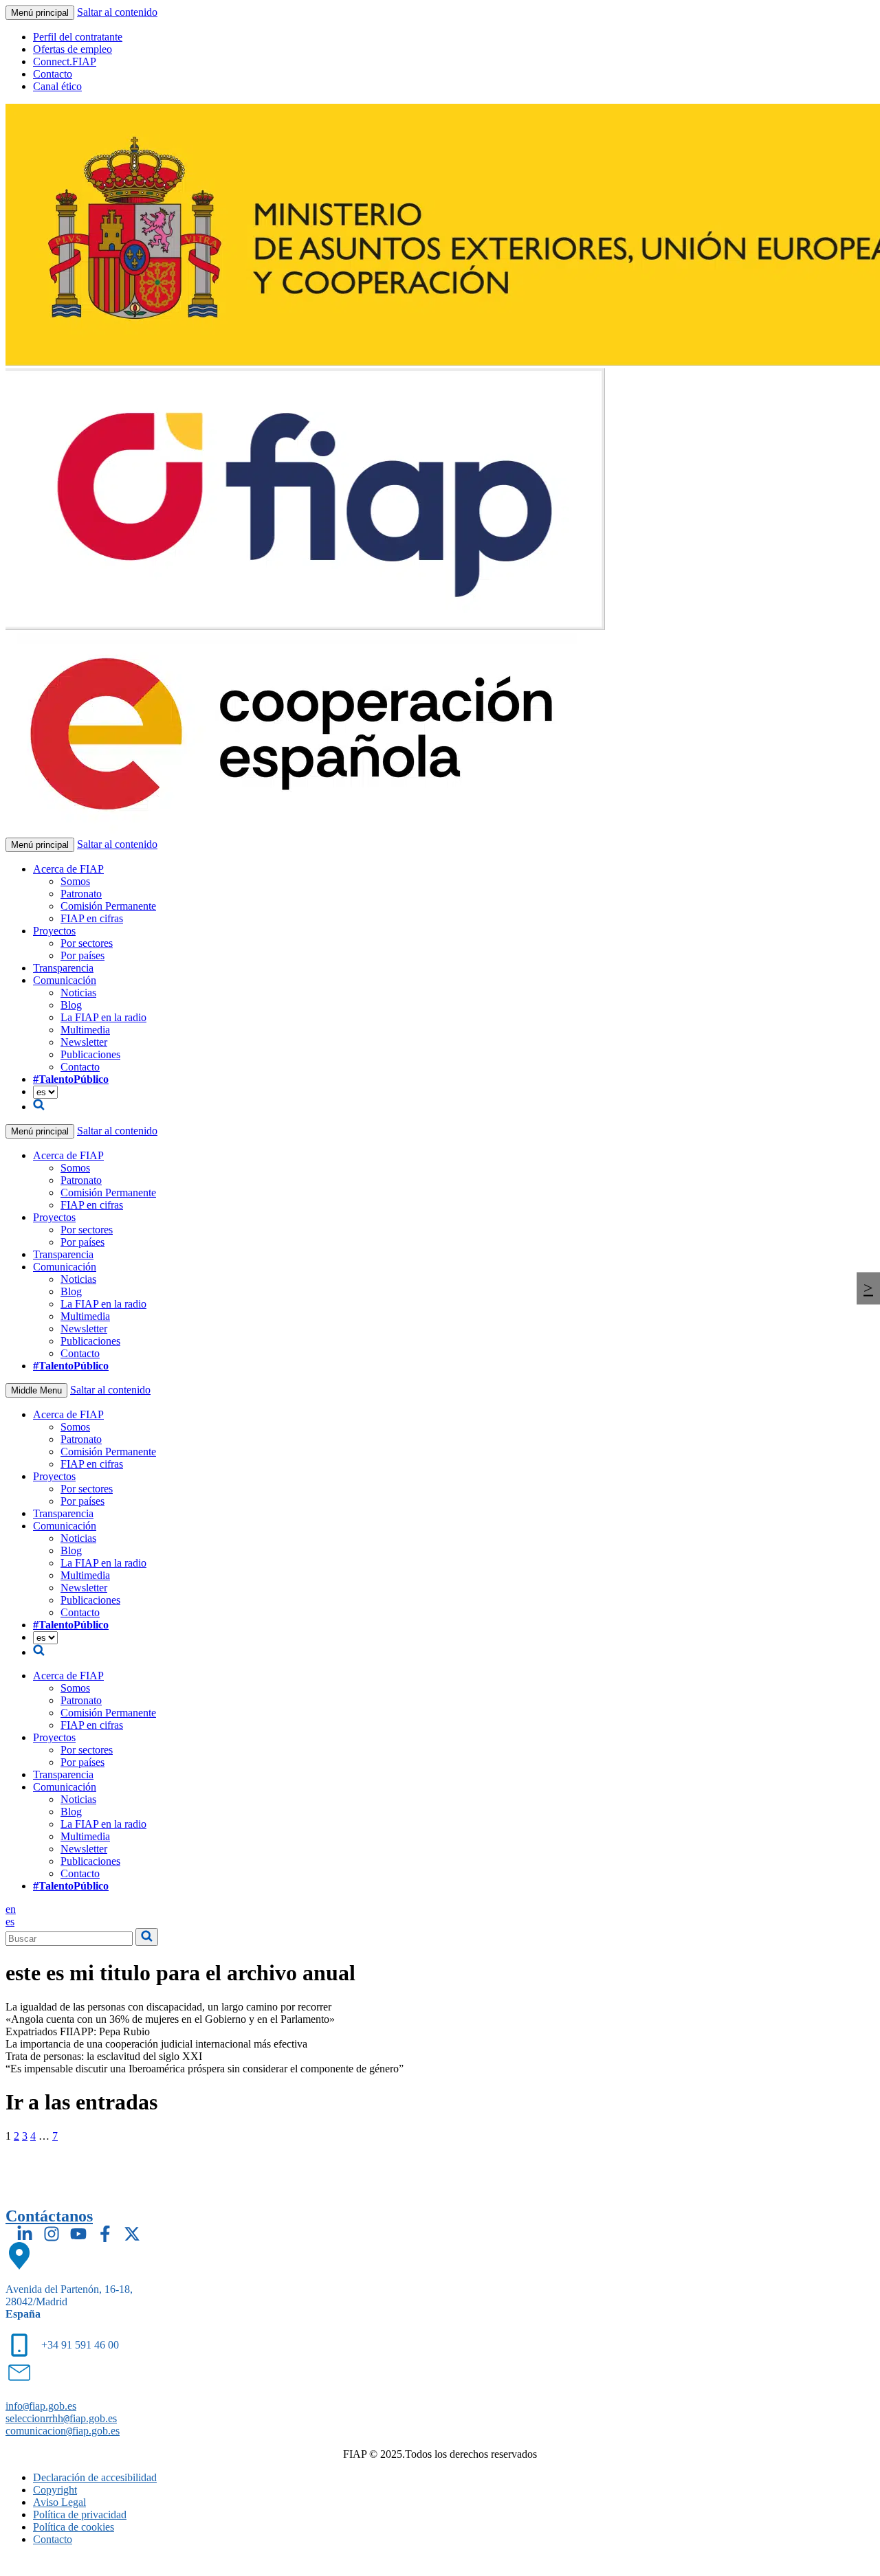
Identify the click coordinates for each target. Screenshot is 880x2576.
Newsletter (84, 1042)
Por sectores (87, 943)
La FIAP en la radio (103, 1017)
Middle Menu (36, 1390)
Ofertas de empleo (73, 49)
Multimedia (85, 1030)
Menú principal (40, 13)
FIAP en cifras (92, 918)
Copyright (55, 2490)
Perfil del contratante (78, 37)
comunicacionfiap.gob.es (63, 2431)
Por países (82, 955)
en (11, 1909)
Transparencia (63, 968)
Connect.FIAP (65, 61)
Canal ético (57, 86)
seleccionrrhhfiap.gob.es (61, 2418)
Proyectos (54, 931)
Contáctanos (49, 2216)
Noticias (78, 993)
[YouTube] (78, 2234)
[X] (132, 2234)
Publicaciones (90, 1054)
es (10, 1922)
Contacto (53, 74)
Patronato (81, 894)
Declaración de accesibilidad (95, 2477)
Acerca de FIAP (68, 869)
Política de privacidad (80, 2515)
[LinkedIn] (25, 2234)
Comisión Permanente (108, 906)
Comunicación (65, 980)
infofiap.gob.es (41, 2406)
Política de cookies (74, 2527)
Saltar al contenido (117, 12)
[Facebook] (105, 2234)
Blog (71, 1005)
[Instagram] (52, 2234)
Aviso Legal (59, 2502)
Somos (75, 881)
